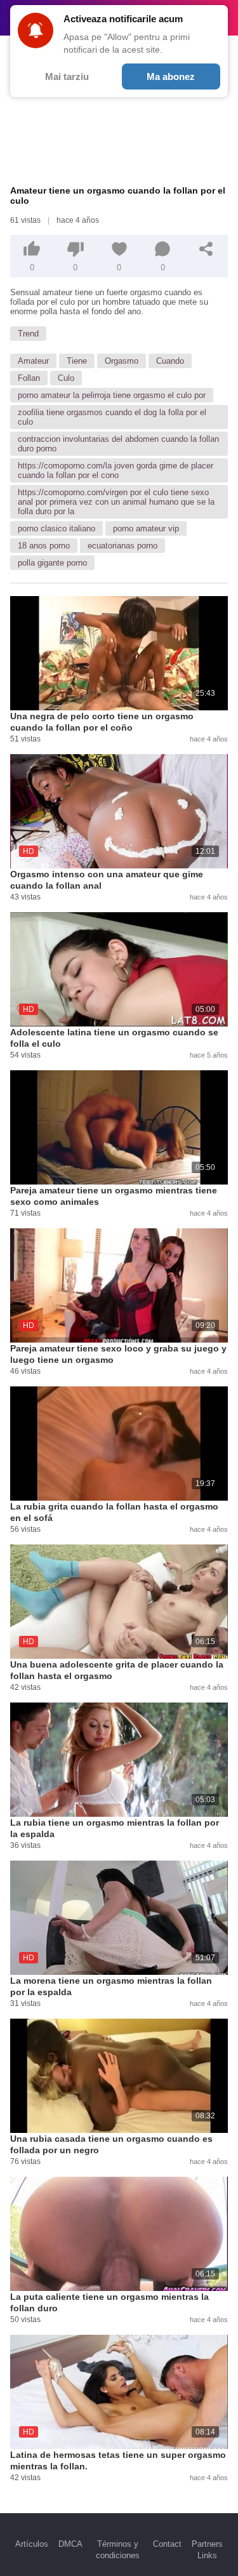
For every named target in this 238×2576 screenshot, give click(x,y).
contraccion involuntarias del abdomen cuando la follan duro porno (118, 444)
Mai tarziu (67, 76)
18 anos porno (44, 546)
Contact (167, 2544)
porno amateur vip (146, 528)
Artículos (32, 2544)
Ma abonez (171, 76)
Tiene (77, 361)
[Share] (206, 249)
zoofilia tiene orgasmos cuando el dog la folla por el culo (112, 417)
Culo (66, 378)
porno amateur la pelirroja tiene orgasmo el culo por (112, 395)
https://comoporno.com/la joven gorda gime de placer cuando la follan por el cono (116, 470)
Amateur (33, 361)
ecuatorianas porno (122, 546)
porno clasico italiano (56, 528)
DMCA (70, 2544)
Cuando (170, 361)
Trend (28, 334)
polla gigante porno (52, 563)
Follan (29, 378)
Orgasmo (122, 361)
